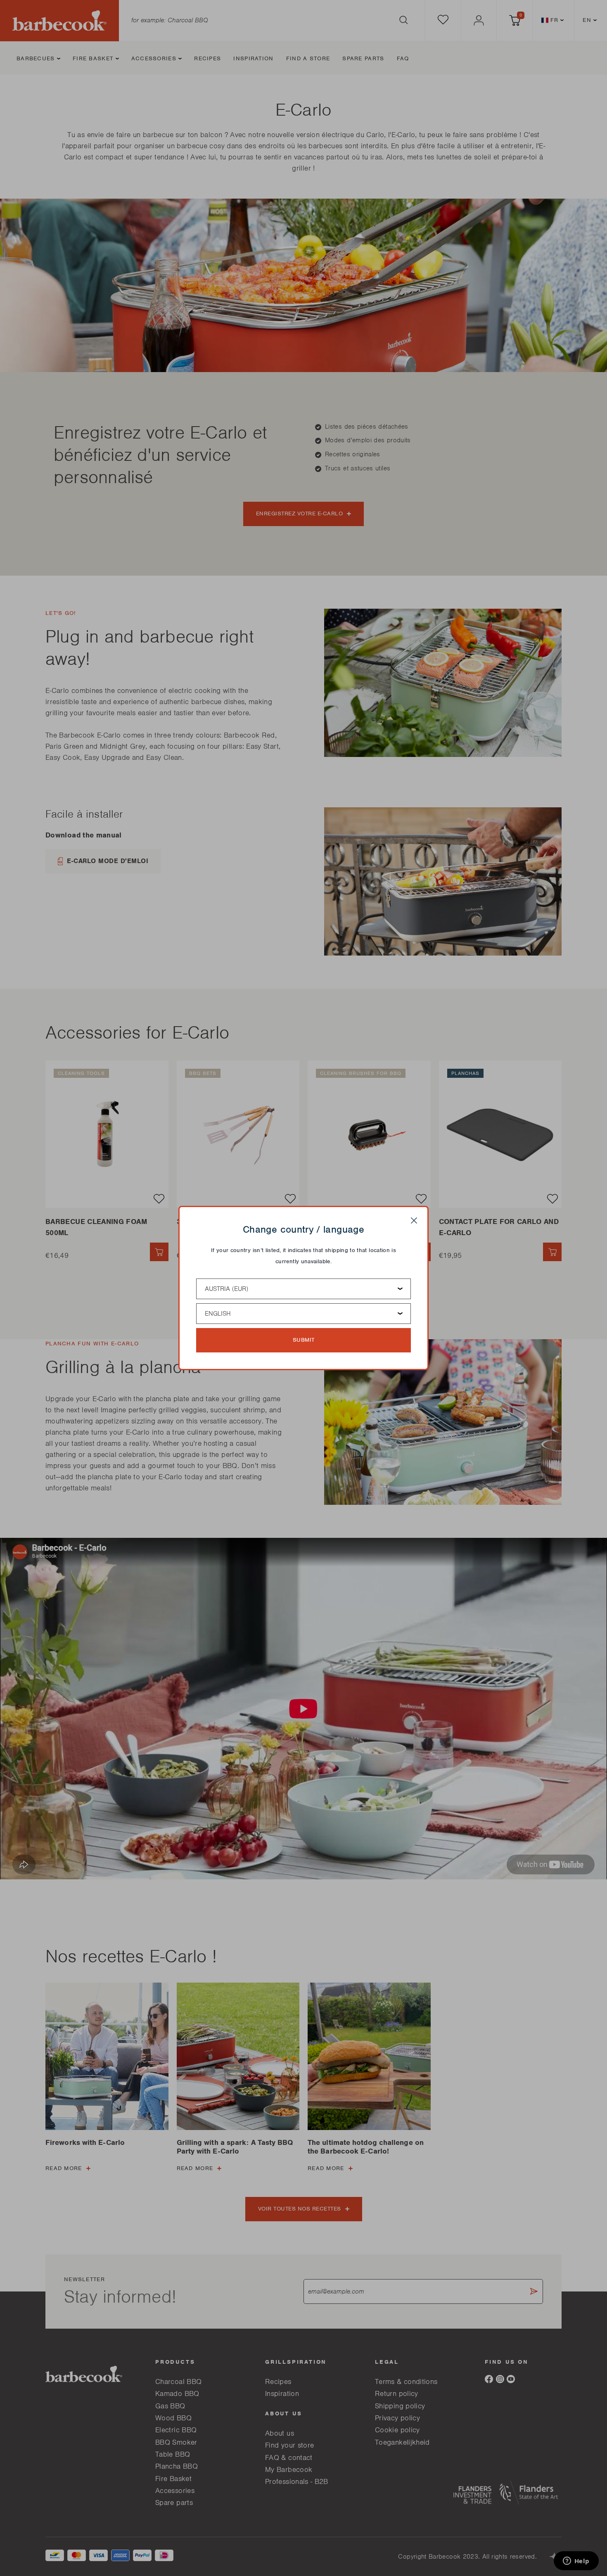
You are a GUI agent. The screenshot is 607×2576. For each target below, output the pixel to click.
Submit (304, 1340)
